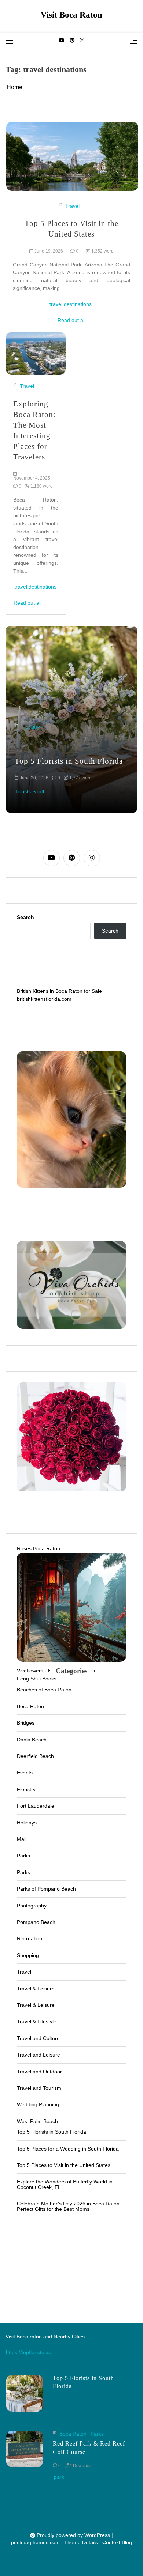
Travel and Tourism (39, 2088)
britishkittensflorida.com (44, 999)
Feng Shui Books (37, 1679)
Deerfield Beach (35, 1756)
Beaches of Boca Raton (44, 1690)
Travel (72, 206)
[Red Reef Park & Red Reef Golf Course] (25, 2456)
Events (25, 1773)
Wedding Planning (38, 2104)
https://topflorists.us (28, 2352)
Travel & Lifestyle (37, 2021)
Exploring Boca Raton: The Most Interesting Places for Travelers (34, 430)
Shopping (28, 1955)
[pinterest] (72, 41)
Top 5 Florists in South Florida (69, 761)
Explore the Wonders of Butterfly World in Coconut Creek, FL (65, 2184)
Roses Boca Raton (38, 1548)
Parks (23, 1856)
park (59, 2477)
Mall (22, 1839)
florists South (31, 791)
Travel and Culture (38, 2038)
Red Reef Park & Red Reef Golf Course (89, 2448)
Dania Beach (32, 1740)
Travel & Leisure (36, 1989)
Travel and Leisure (38, 2055)
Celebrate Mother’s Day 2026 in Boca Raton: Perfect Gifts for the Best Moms (69, 2206)
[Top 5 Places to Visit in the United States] (72, 156)
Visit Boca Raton (71, 15)
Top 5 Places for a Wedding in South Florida (68, 2149)
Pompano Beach (36, 1922)
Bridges (26, 1723)
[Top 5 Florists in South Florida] (25, 2393)
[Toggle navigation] (9, 41)
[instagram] (82, 41)
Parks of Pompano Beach (46, 1889)
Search (25, 917)
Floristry (31, 727)
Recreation (30, 1938)
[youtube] (61, 41)
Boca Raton (30, 1706)
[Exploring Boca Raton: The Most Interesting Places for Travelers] (36, 353)
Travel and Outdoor (39, 2072)
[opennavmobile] (134, 41)
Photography (32, 1906)
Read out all (71, 320)
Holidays (27, 1823)
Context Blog (117, 2543)
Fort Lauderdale (36, 1806)
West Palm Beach (37, 2121)
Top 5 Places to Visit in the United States (71, 228)
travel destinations (71, 304)
